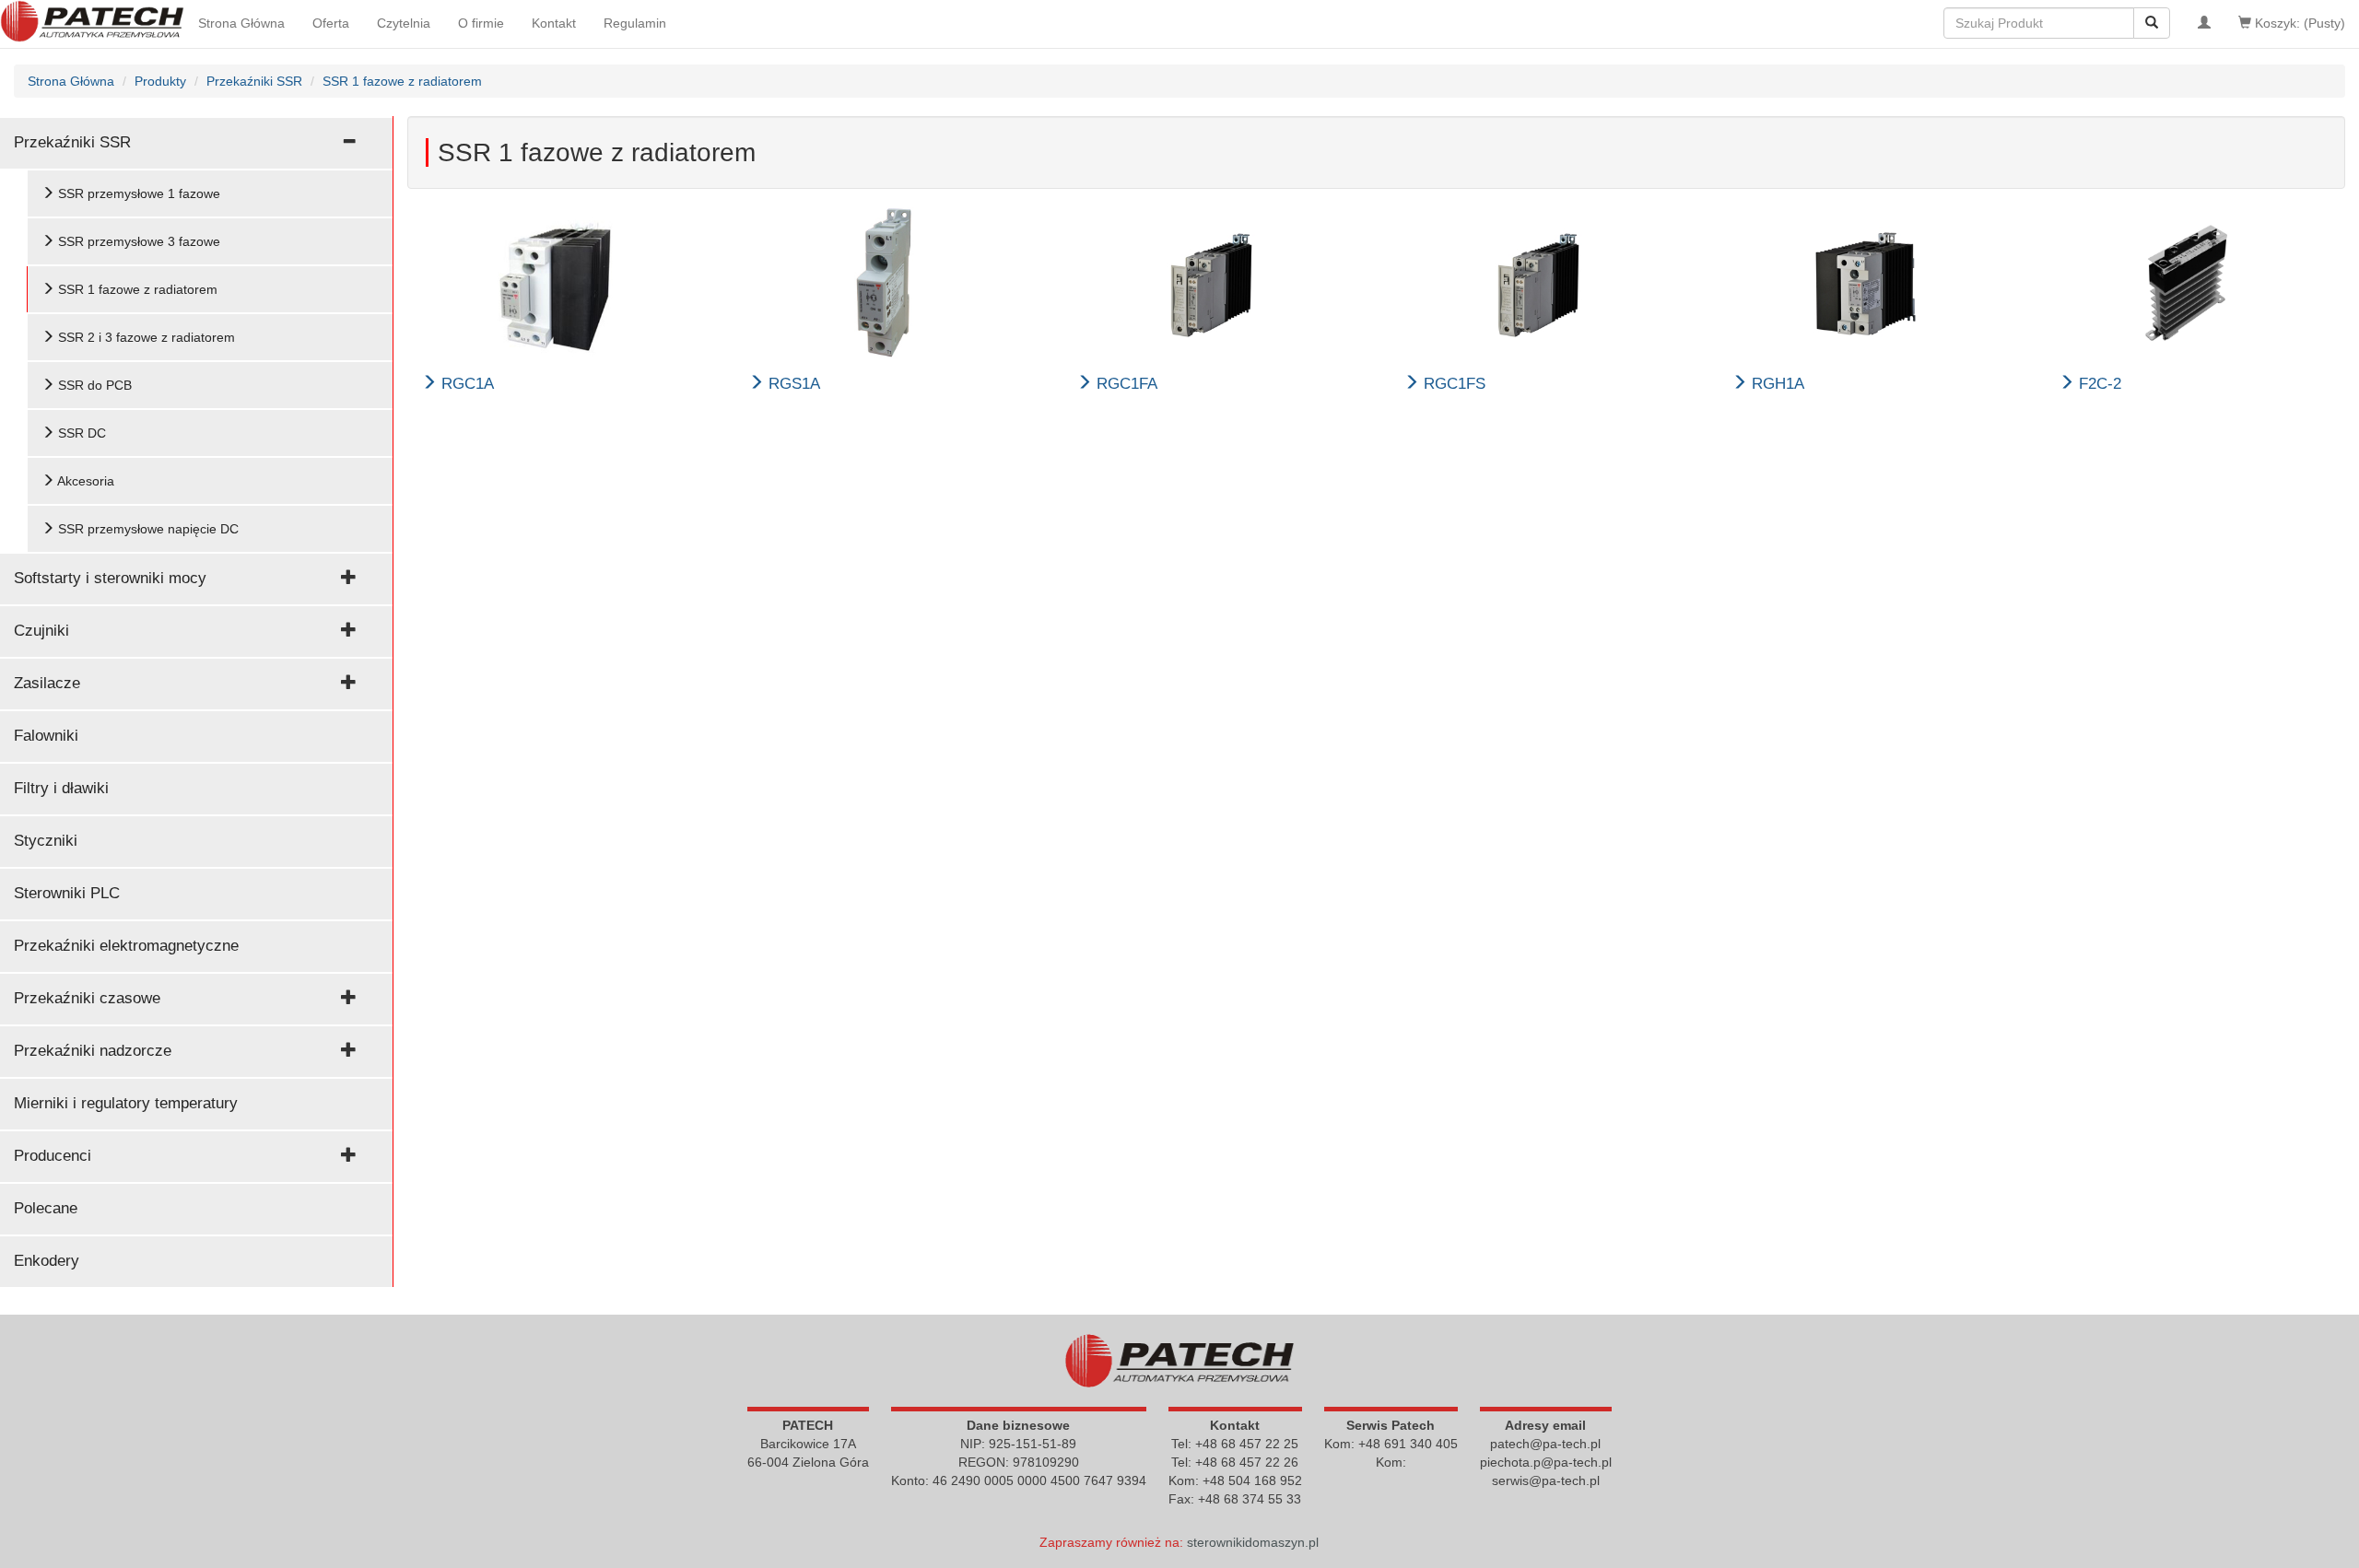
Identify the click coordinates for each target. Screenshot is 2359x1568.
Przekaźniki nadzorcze (93, 1051)
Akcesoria (84, 481)
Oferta (331, 23)
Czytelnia (404, 23)
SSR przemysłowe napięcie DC (147, 529)
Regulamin (635, 23)
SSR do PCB (93, 385)
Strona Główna (241, 23)
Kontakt (554, 23)
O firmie (481, 23)
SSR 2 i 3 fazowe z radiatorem (145, 337)
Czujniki (41, 631)
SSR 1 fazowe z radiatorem (136, 289)
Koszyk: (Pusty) (2298, 23)
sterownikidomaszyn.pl (1253, 1542)
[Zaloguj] (2204, 23)
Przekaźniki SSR (72, 142)
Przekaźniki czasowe (87, 998)
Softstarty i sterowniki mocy (110, 578)
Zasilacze (47, 683)
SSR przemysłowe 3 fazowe (137, 241)
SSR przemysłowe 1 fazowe (137, 193)
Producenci (53, 1156)
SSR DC (80, 433)
